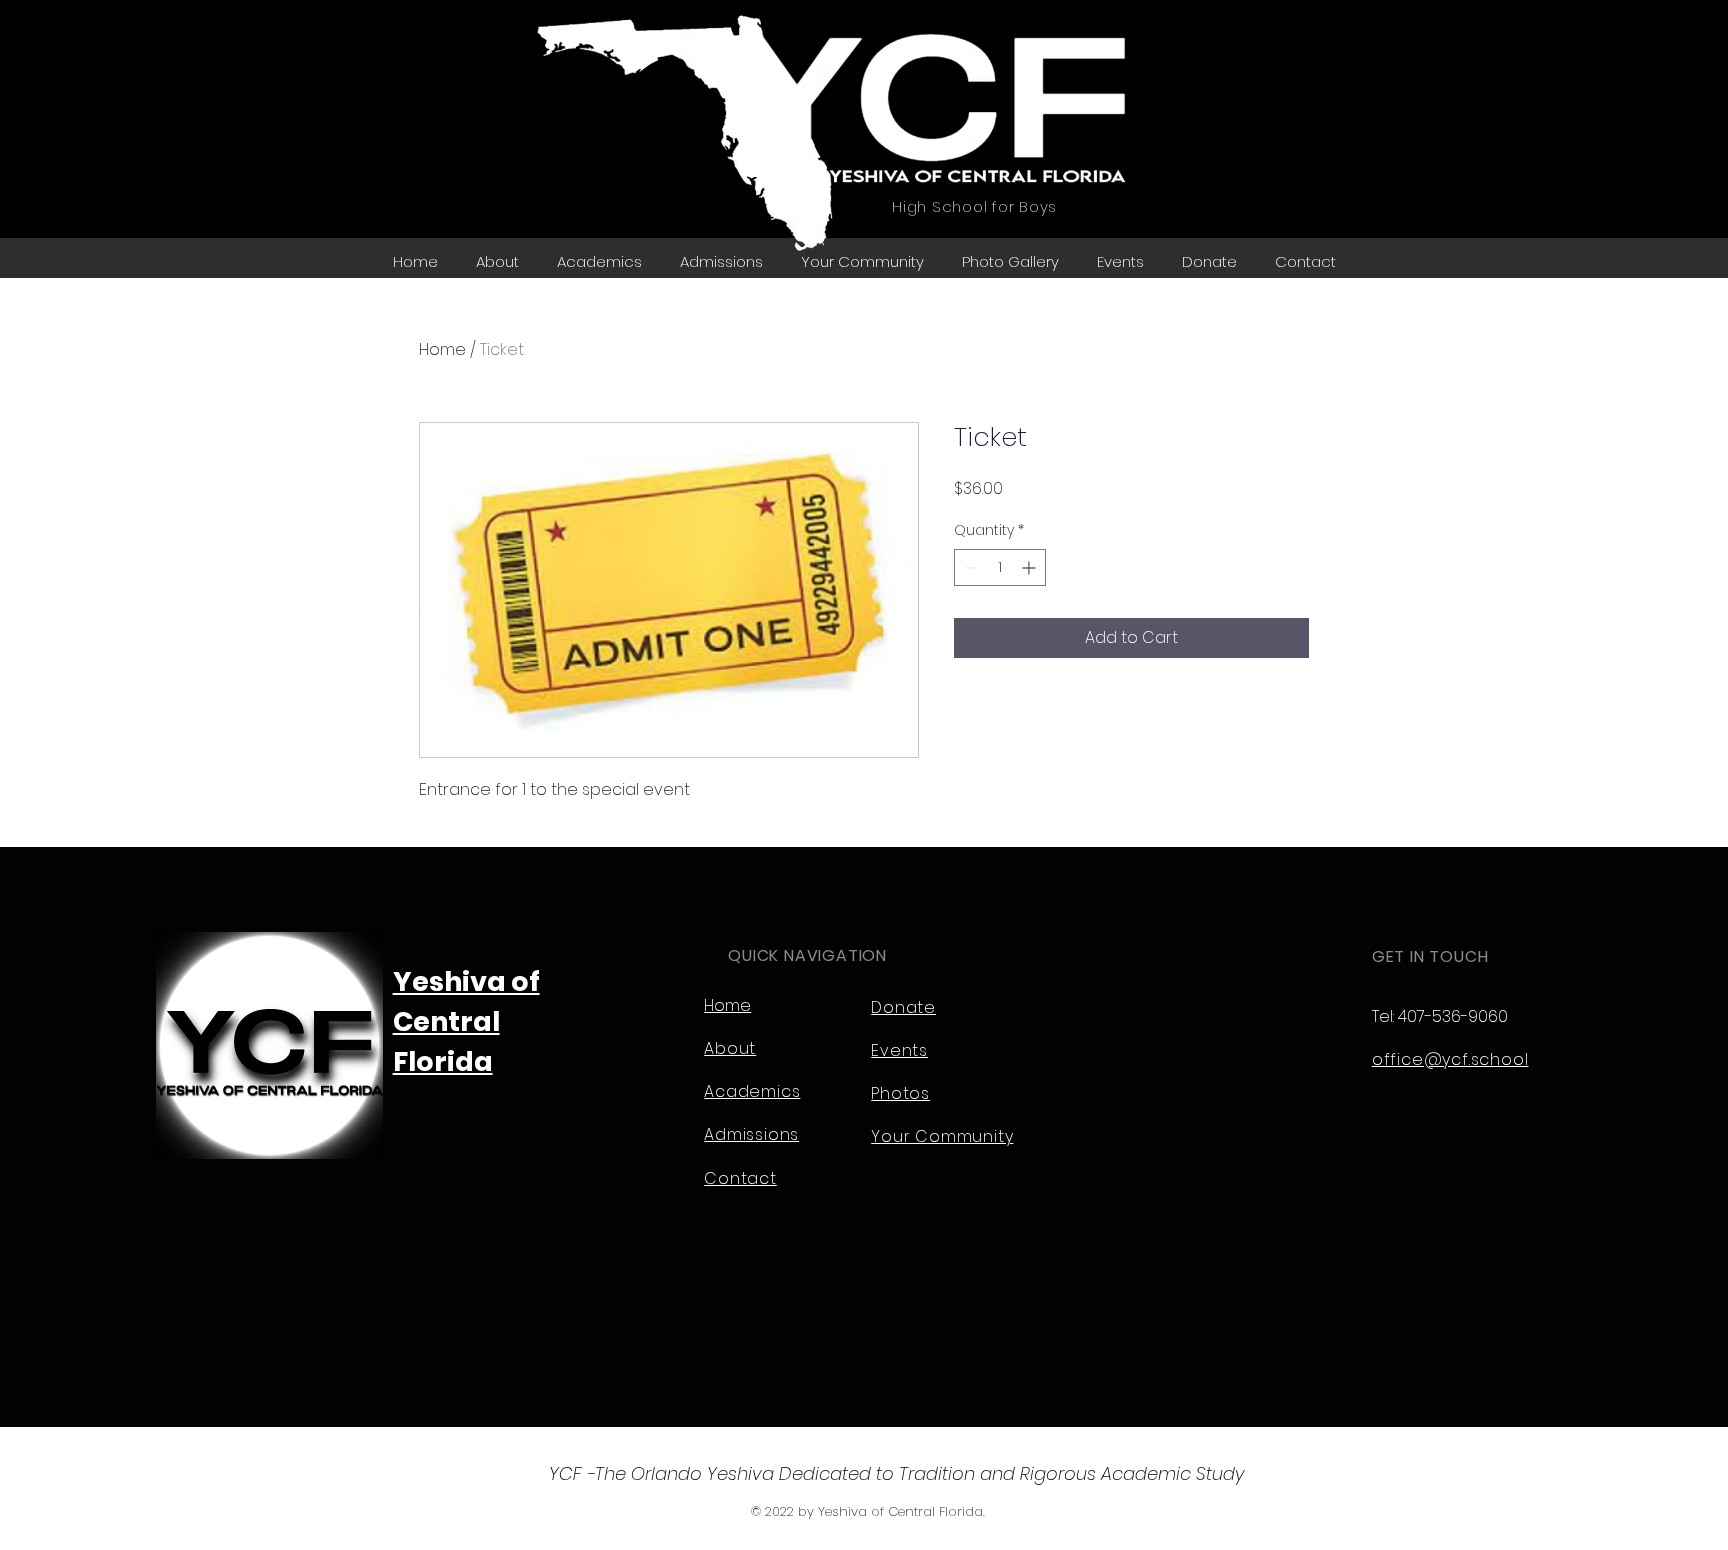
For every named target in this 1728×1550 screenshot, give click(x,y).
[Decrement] (969, 567)
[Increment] (1030, 567)
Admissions (751, 1134)
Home (442, 349)
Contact (740, 1178)
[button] (1010, 261)
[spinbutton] (1000, 567)
